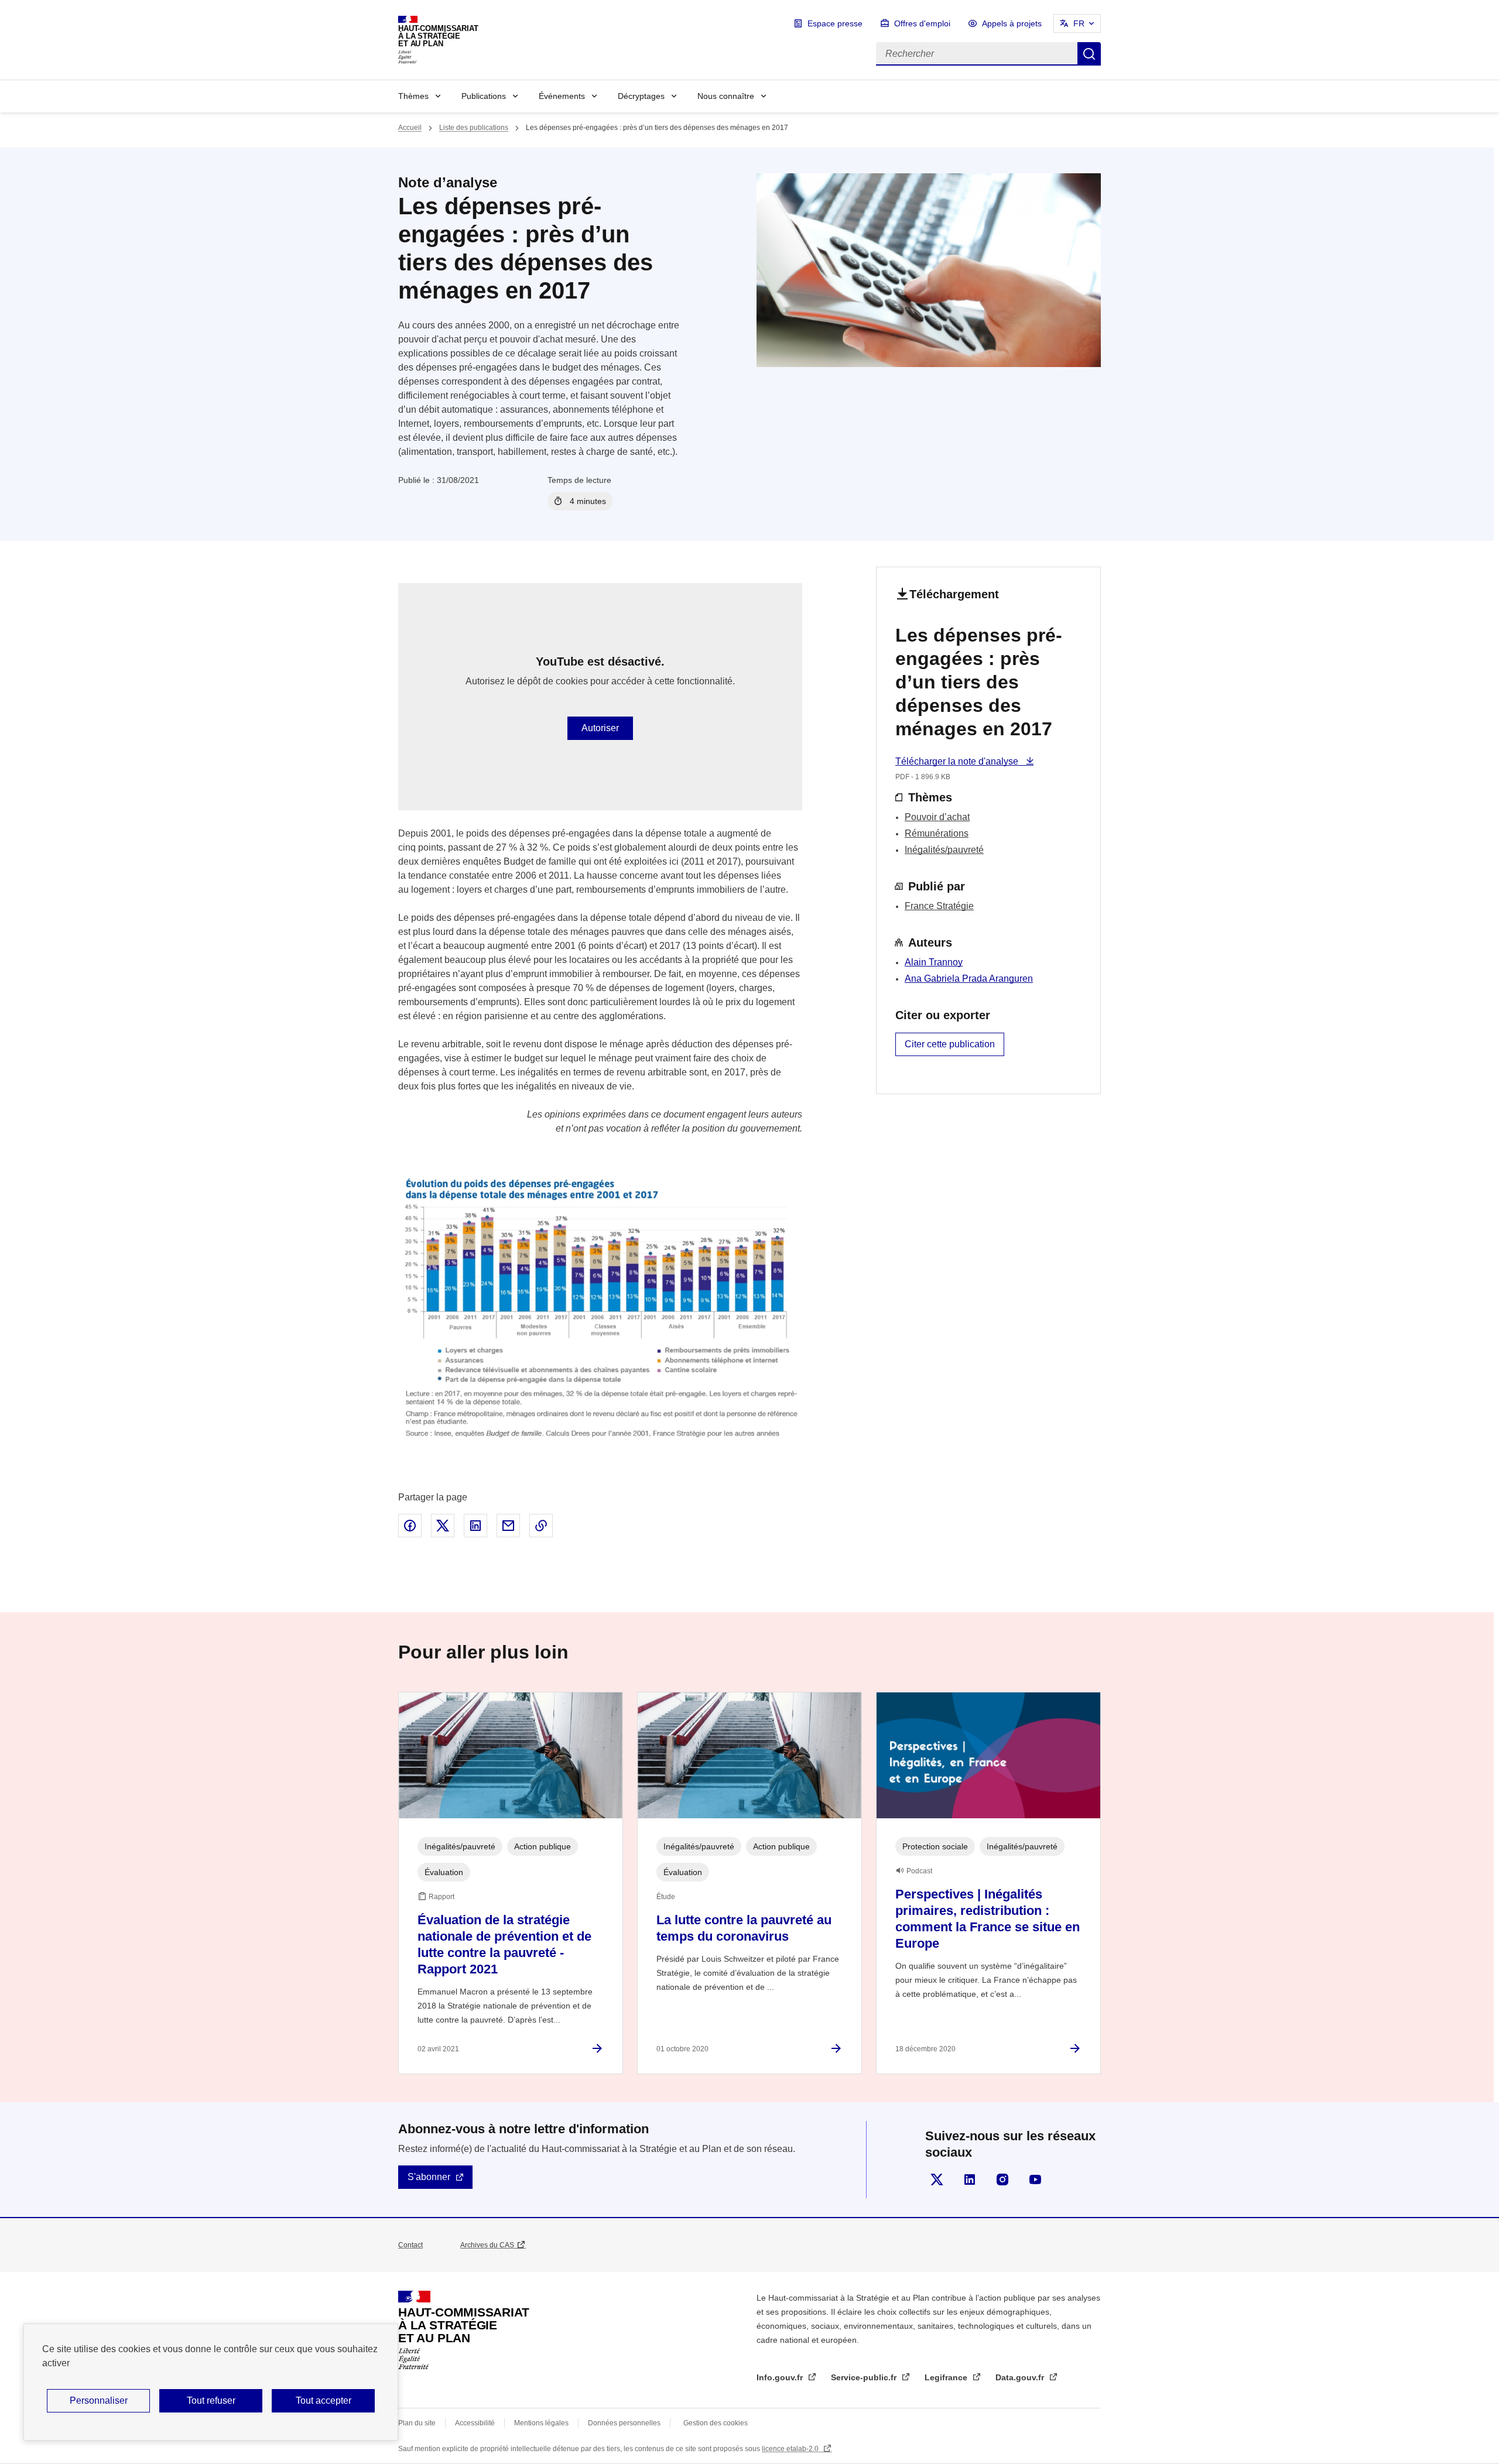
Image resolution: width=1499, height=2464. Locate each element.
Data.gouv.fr (1021, 2377)
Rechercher (1089, 54)
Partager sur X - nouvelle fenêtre (443, 1526)
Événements (562, 96)
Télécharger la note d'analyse (958, 761)
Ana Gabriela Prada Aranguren (969, 979)
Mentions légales (541, 2423)
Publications (484, 96)
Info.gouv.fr (781, 2377)
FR (1079, 23)
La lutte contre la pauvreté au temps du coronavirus (744, 1928)
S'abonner (429, 2177)
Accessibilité (475, 2423)
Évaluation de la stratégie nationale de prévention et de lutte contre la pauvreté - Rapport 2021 (504, 1944)
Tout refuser (211, 2400)
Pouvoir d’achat (937, 817)
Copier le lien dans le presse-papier (541, 1526)
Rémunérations (937, 833)
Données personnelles (624, 2423)
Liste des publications (474, 128)
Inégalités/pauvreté (944, 850)
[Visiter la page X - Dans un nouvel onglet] (937, 2179)
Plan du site (417, 2423)
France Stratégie (939, 906)
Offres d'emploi (922, 23)
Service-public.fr (865, 2377)
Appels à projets (1012, 23)
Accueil (410, 128)
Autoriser (600, 728)
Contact (410, 2245)
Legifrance (947, 2377)
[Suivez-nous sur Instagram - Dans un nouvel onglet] (1002, 2179)
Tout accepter (324, 2400)
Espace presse (835, 23)
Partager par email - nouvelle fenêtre (508, 1526)
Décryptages (641, 96)
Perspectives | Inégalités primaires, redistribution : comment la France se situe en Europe (988, 1919)
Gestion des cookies (716, 2423)
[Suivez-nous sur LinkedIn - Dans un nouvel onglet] (970, 2179)
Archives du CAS (487, 2245)
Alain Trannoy (934, 962)
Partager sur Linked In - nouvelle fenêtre (475, 1526)
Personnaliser (99, 2400)
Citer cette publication (950, 1044)
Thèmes (413, 96)
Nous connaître (726, 96)
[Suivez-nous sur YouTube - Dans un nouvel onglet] (1035, 2179)
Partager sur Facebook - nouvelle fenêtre (410, 1526)
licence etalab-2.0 (791, 2449)
